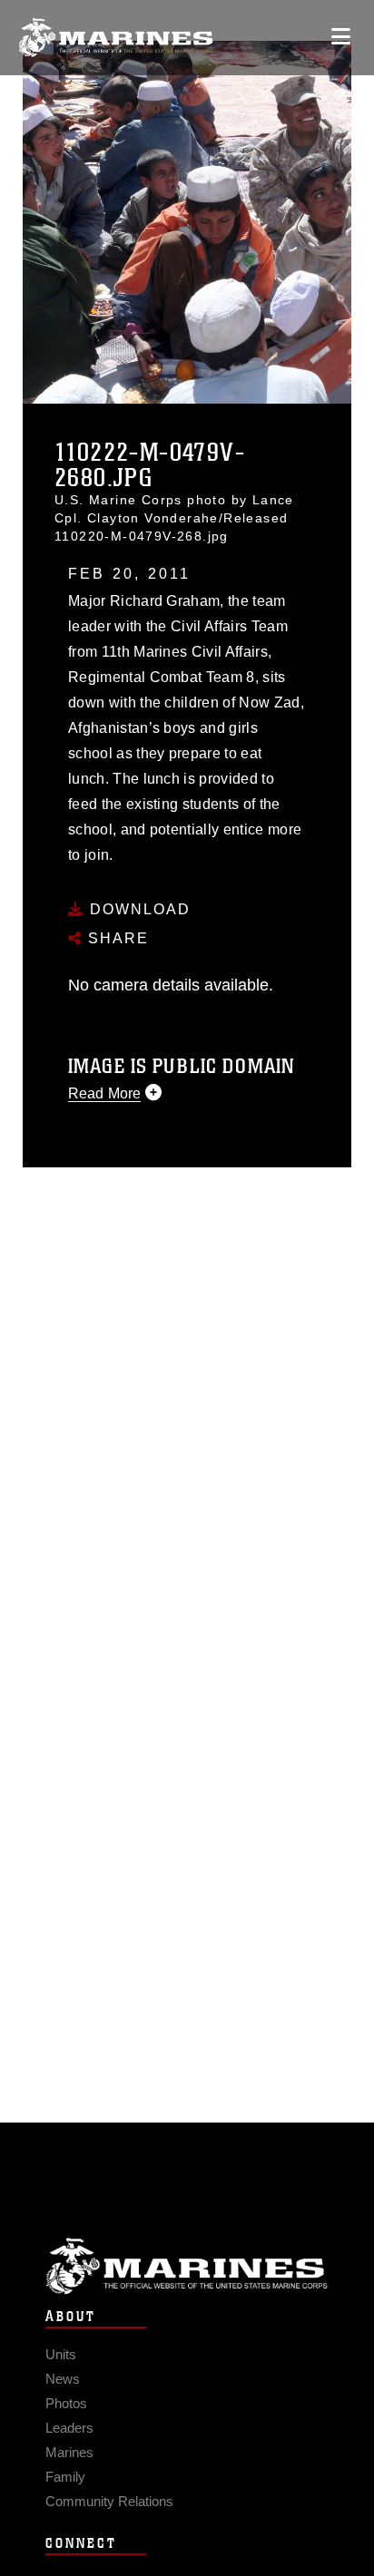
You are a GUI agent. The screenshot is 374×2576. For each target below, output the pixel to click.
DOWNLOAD (138, 909)
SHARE (116, 938)
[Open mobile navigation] (341, 37)
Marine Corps (187, 2266)
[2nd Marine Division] (116, 38)
